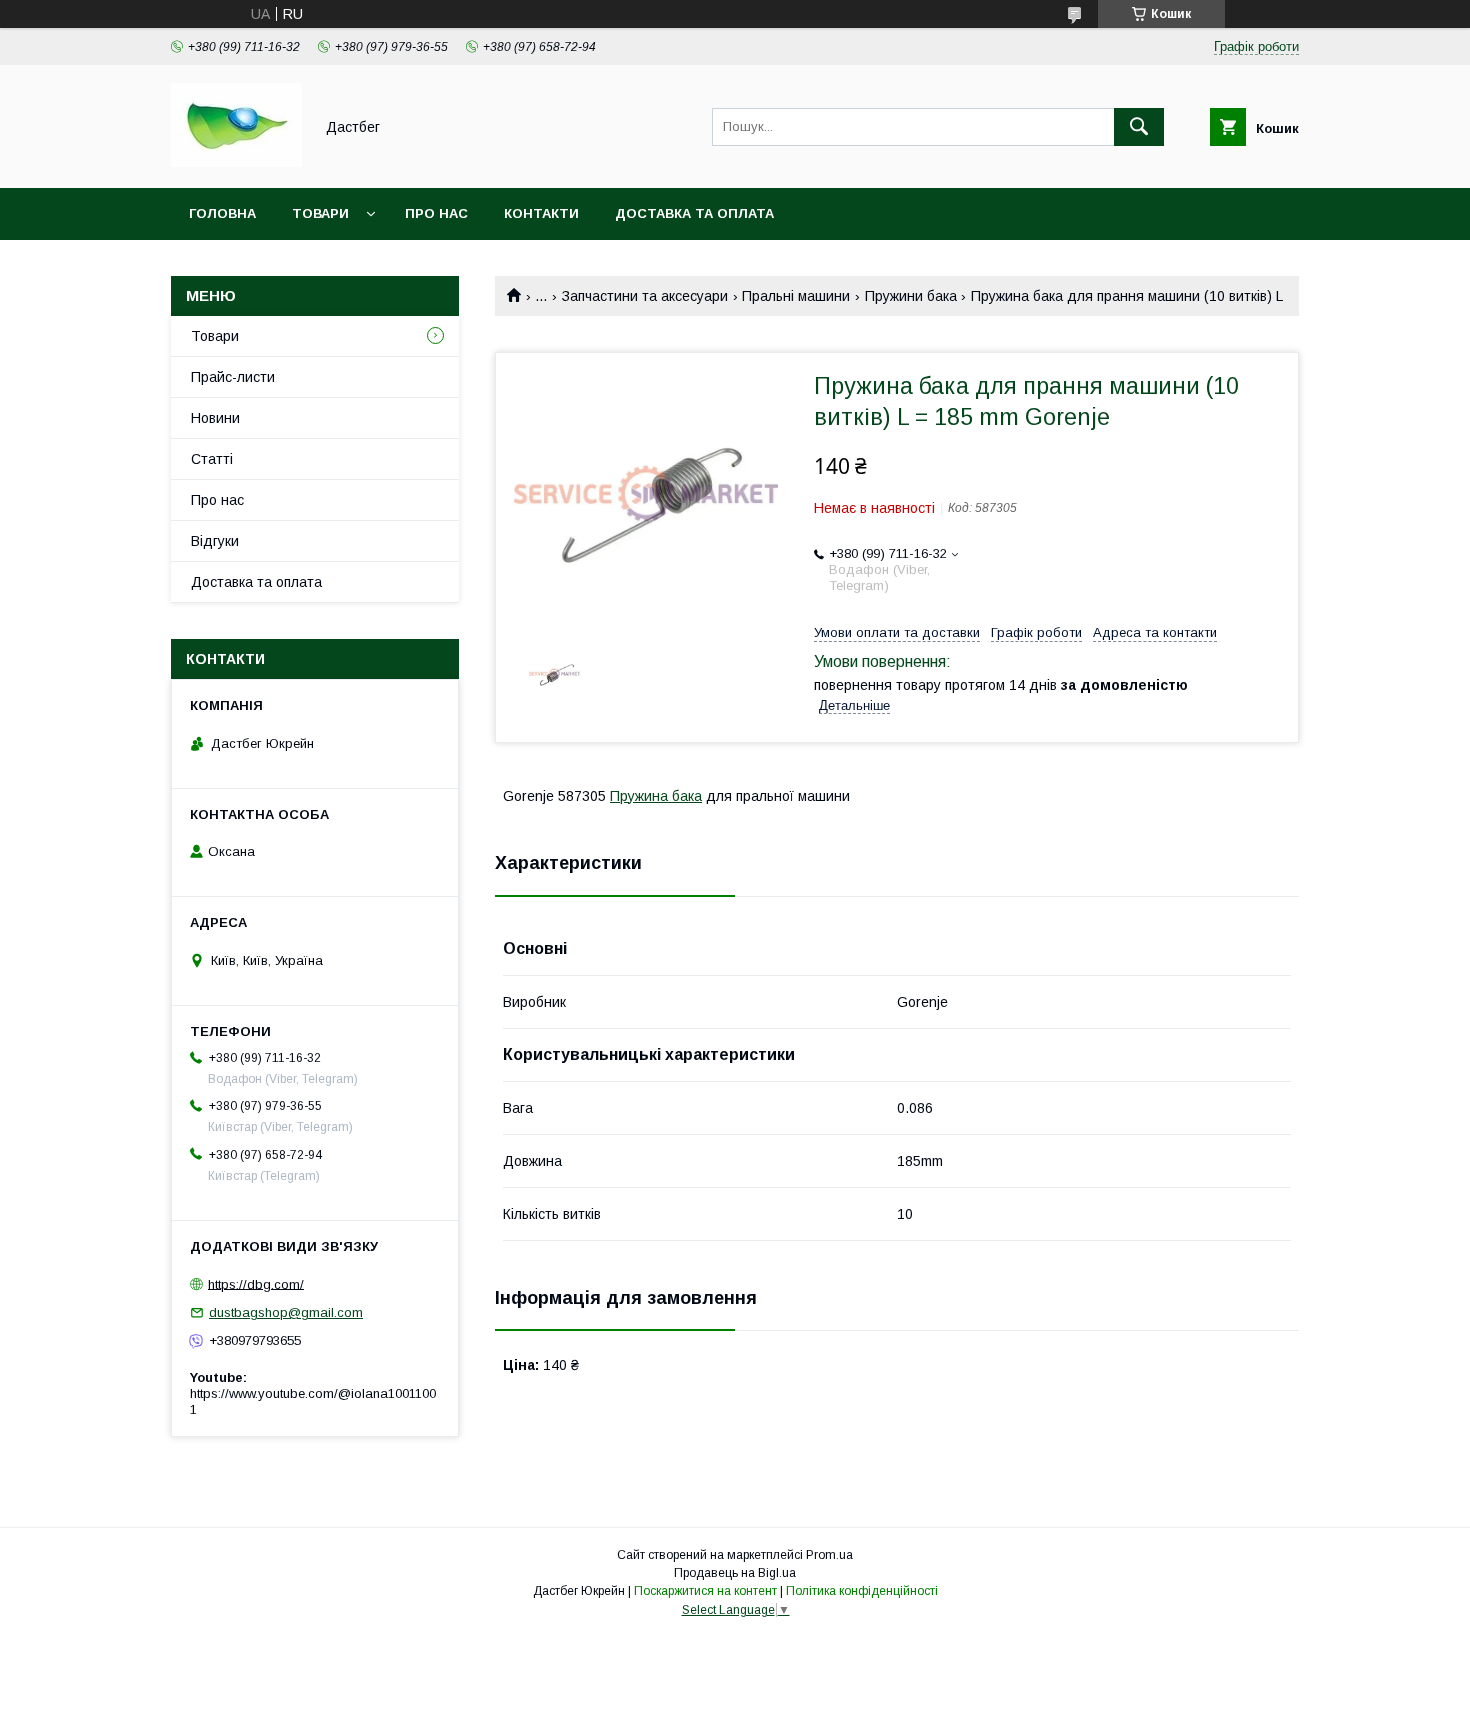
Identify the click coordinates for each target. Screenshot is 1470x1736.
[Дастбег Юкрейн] (236, 162)
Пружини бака (911, 296)
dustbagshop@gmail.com (286, 1312)
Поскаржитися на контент (705, 1591)
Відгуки (215, 541)
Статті (212, 459)
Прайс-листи (233, 377)
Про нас (436, 213)
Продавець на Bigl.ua (735, 1573)
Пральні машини (796, 296)
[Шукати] (1139, 127)
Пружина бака (656, 796)
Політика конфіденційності (862, 1591)
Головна (222, 213)
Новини (215, 418)
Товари (320, 213)
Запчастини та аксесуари (645, 296)
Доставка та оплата (694, 213)
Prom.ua (829, 1555)
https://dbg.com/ (256, 1283)
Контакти (541, 213)
